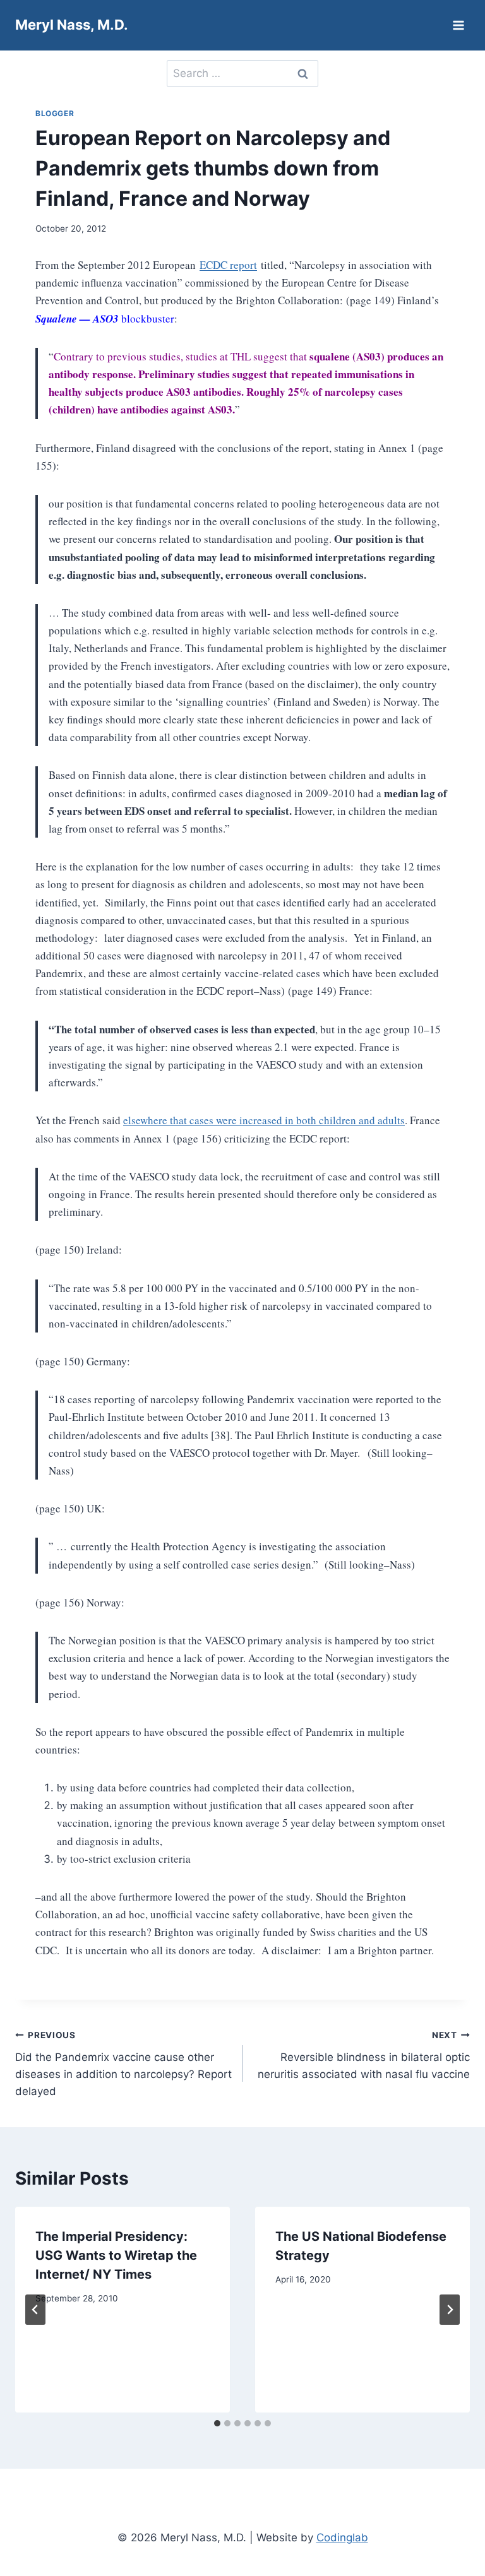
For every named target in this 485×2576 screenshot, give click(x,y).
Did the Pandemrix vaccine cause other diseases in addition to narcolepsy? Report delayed (123, 2064)
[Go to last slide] (35, 2310)
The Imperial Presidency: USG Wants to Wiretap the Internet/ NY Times (116, 2255)
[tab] (217, 2423)
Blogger (55, 113)
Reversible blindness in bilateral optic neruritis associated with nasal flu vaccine (364, 2055)
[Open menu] (458, 25)
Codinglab (342, 2537)
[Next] (450, 2310)
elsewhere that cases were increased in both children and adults (264, 1120)
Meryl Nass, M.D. (72, 25)
